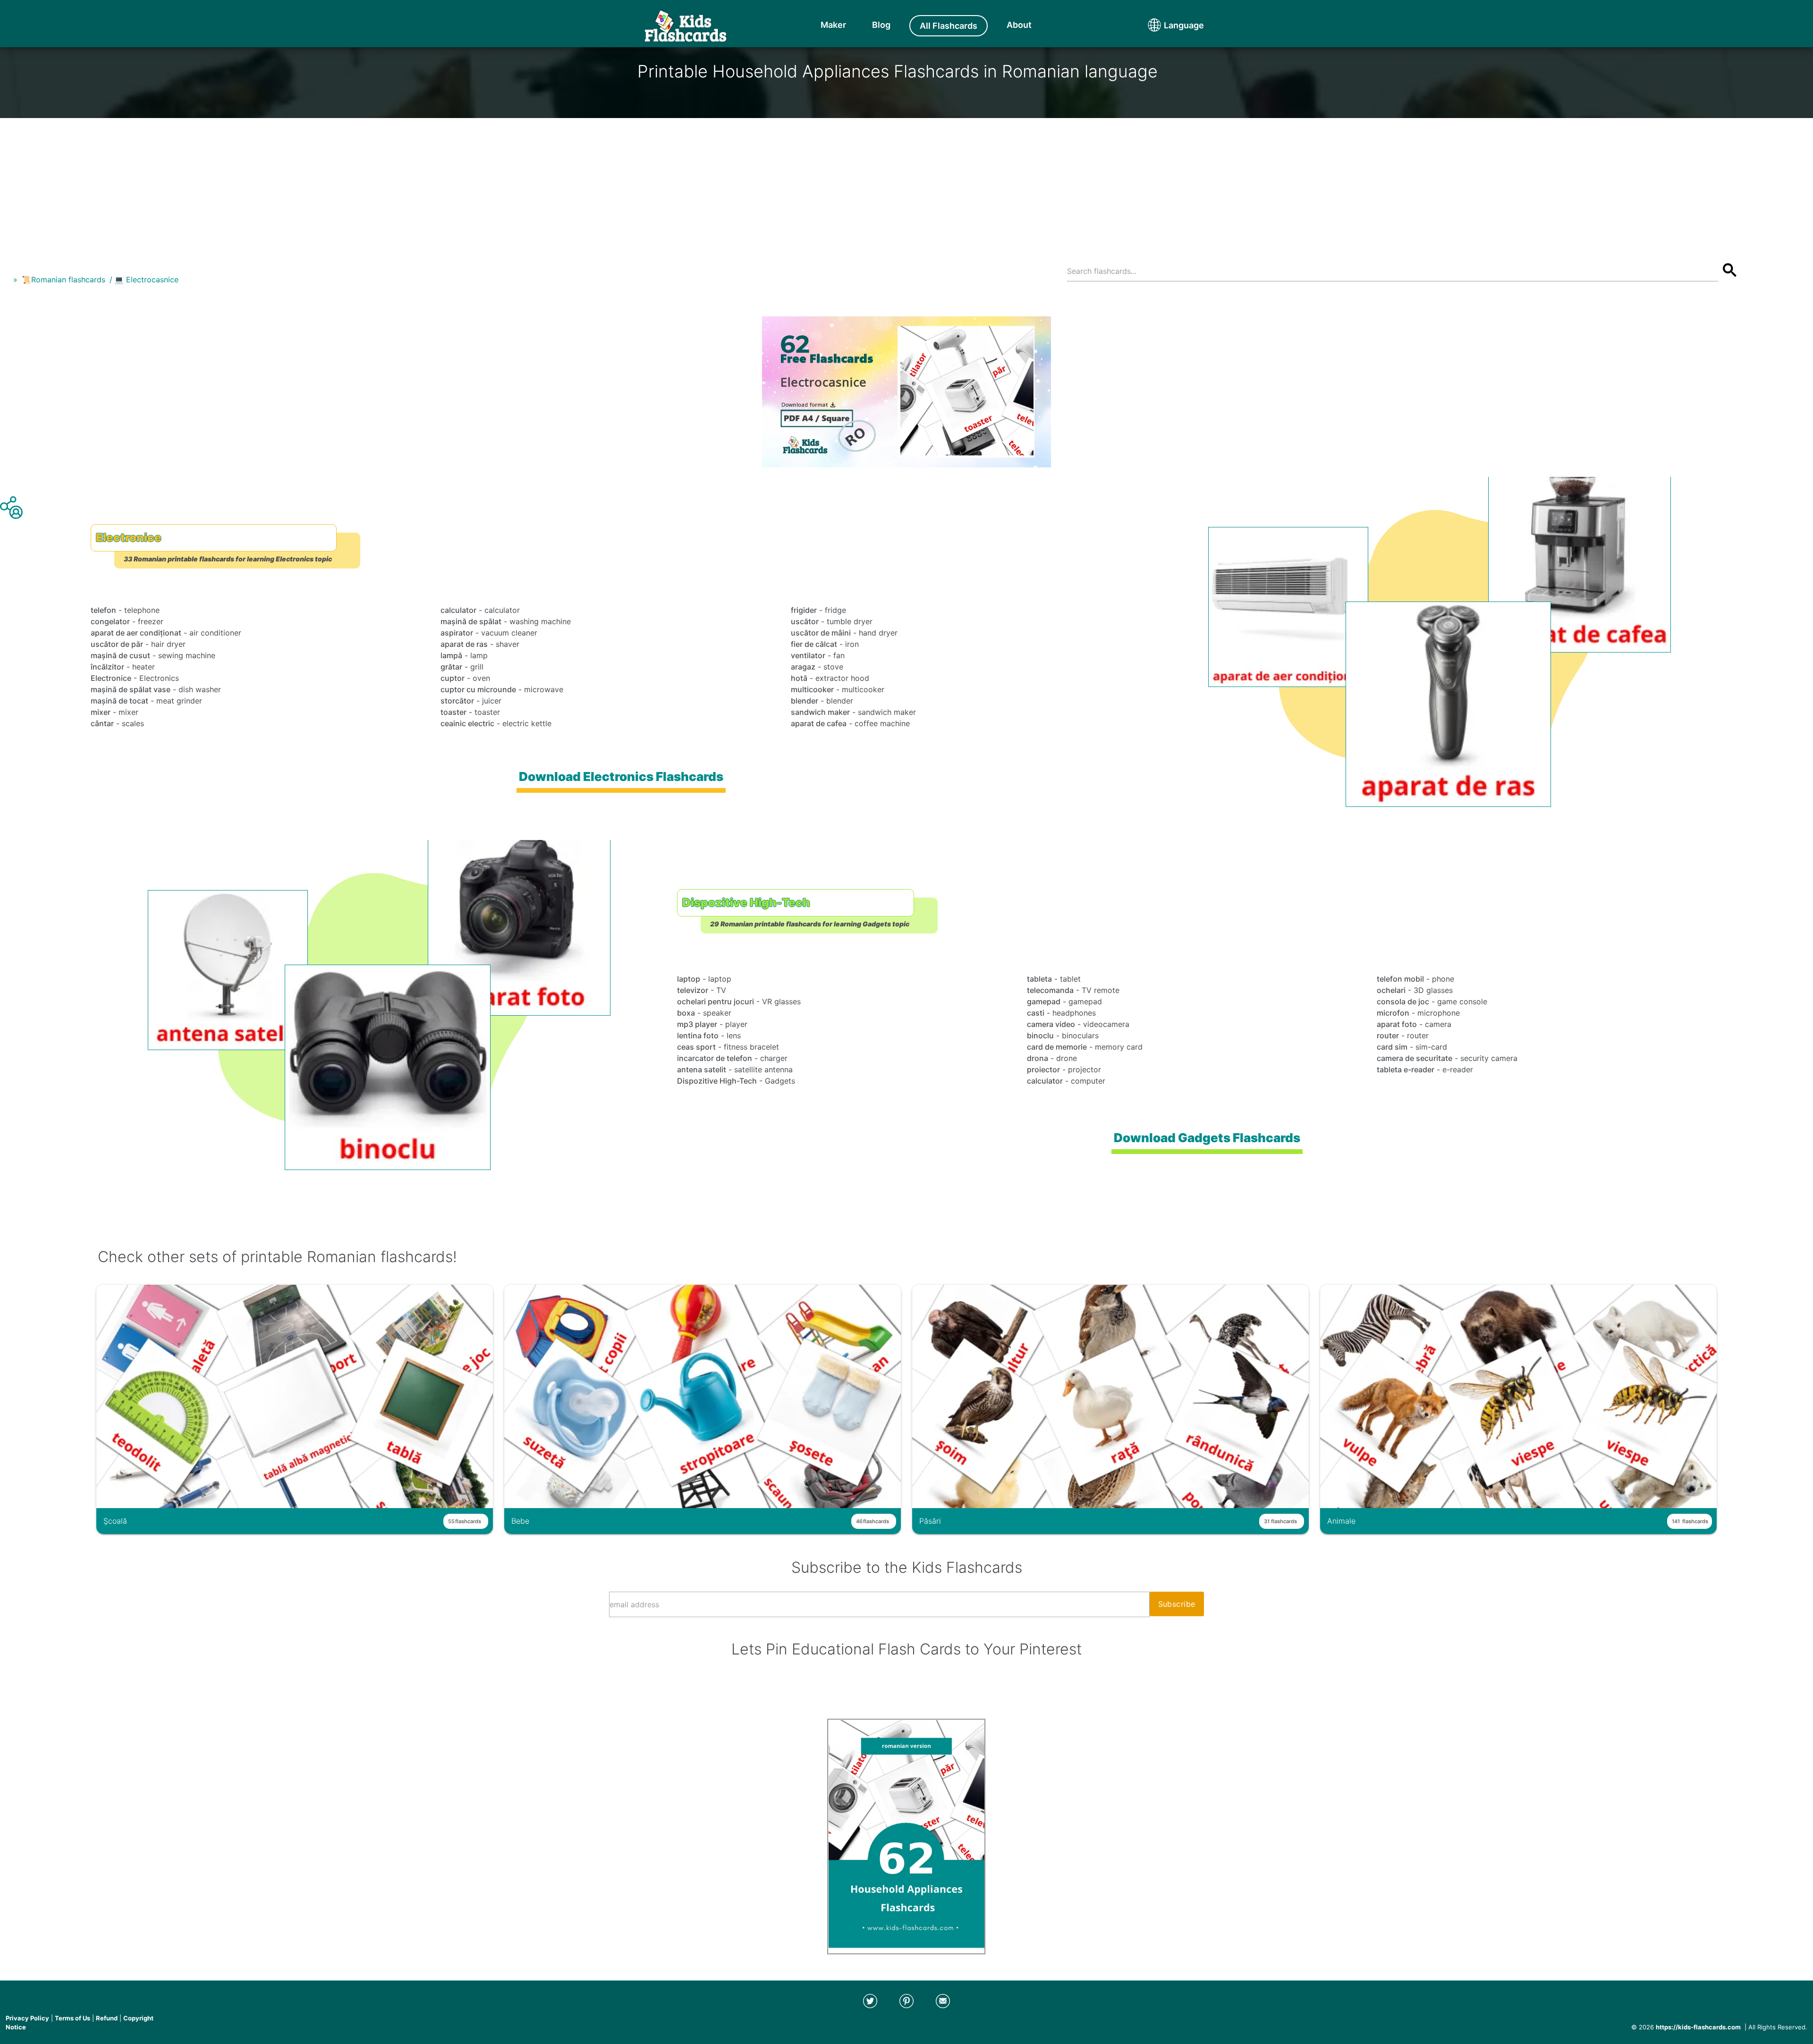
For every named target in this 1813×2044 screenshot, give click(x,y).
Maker (833, 25)
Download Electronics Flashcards (621, 776)
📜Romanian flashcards (64, 280)
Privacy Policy (27, 2018)
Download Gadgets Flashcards (1207, 1138)
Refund (107, 2018)
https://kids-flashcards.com (1698, 2027)
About (1019, 25)
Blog (881, 25)
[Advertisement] (906, 184)
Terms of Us (72, 2018)
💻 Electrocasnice (146, 280)
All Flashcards (949, 26)
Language (1166, 25)
